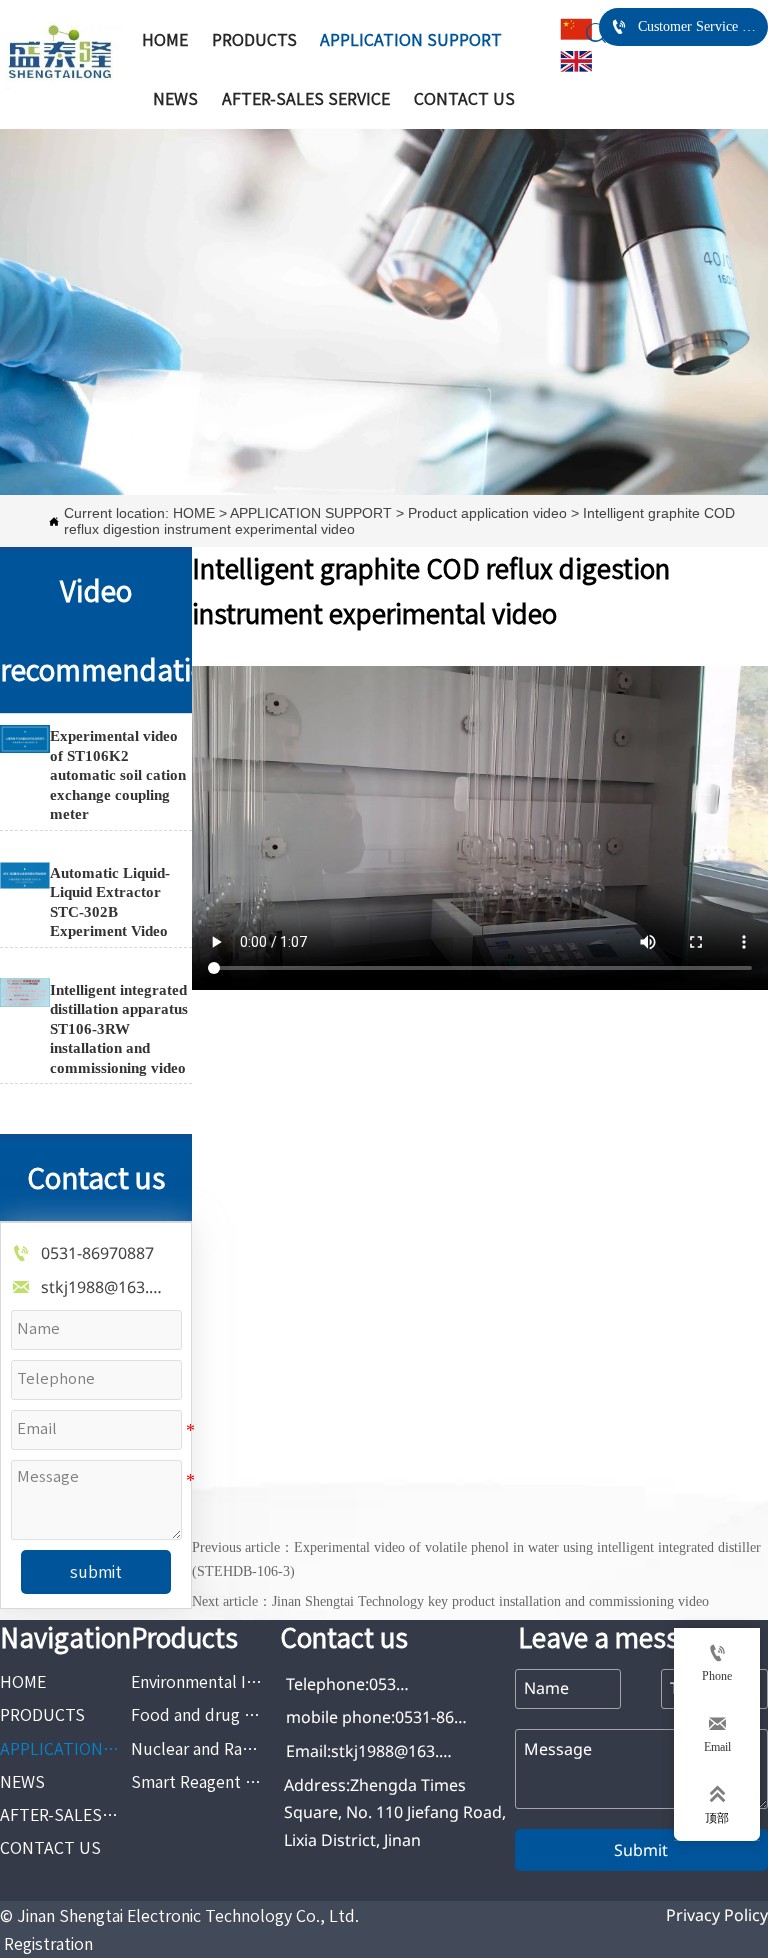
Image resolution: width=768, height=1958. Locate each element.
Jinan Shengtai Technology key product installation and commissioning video (490, 1601)
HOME (22, 304)
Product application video (345, 304)
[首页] (61, 55)
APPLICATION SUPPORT (148, 304)
